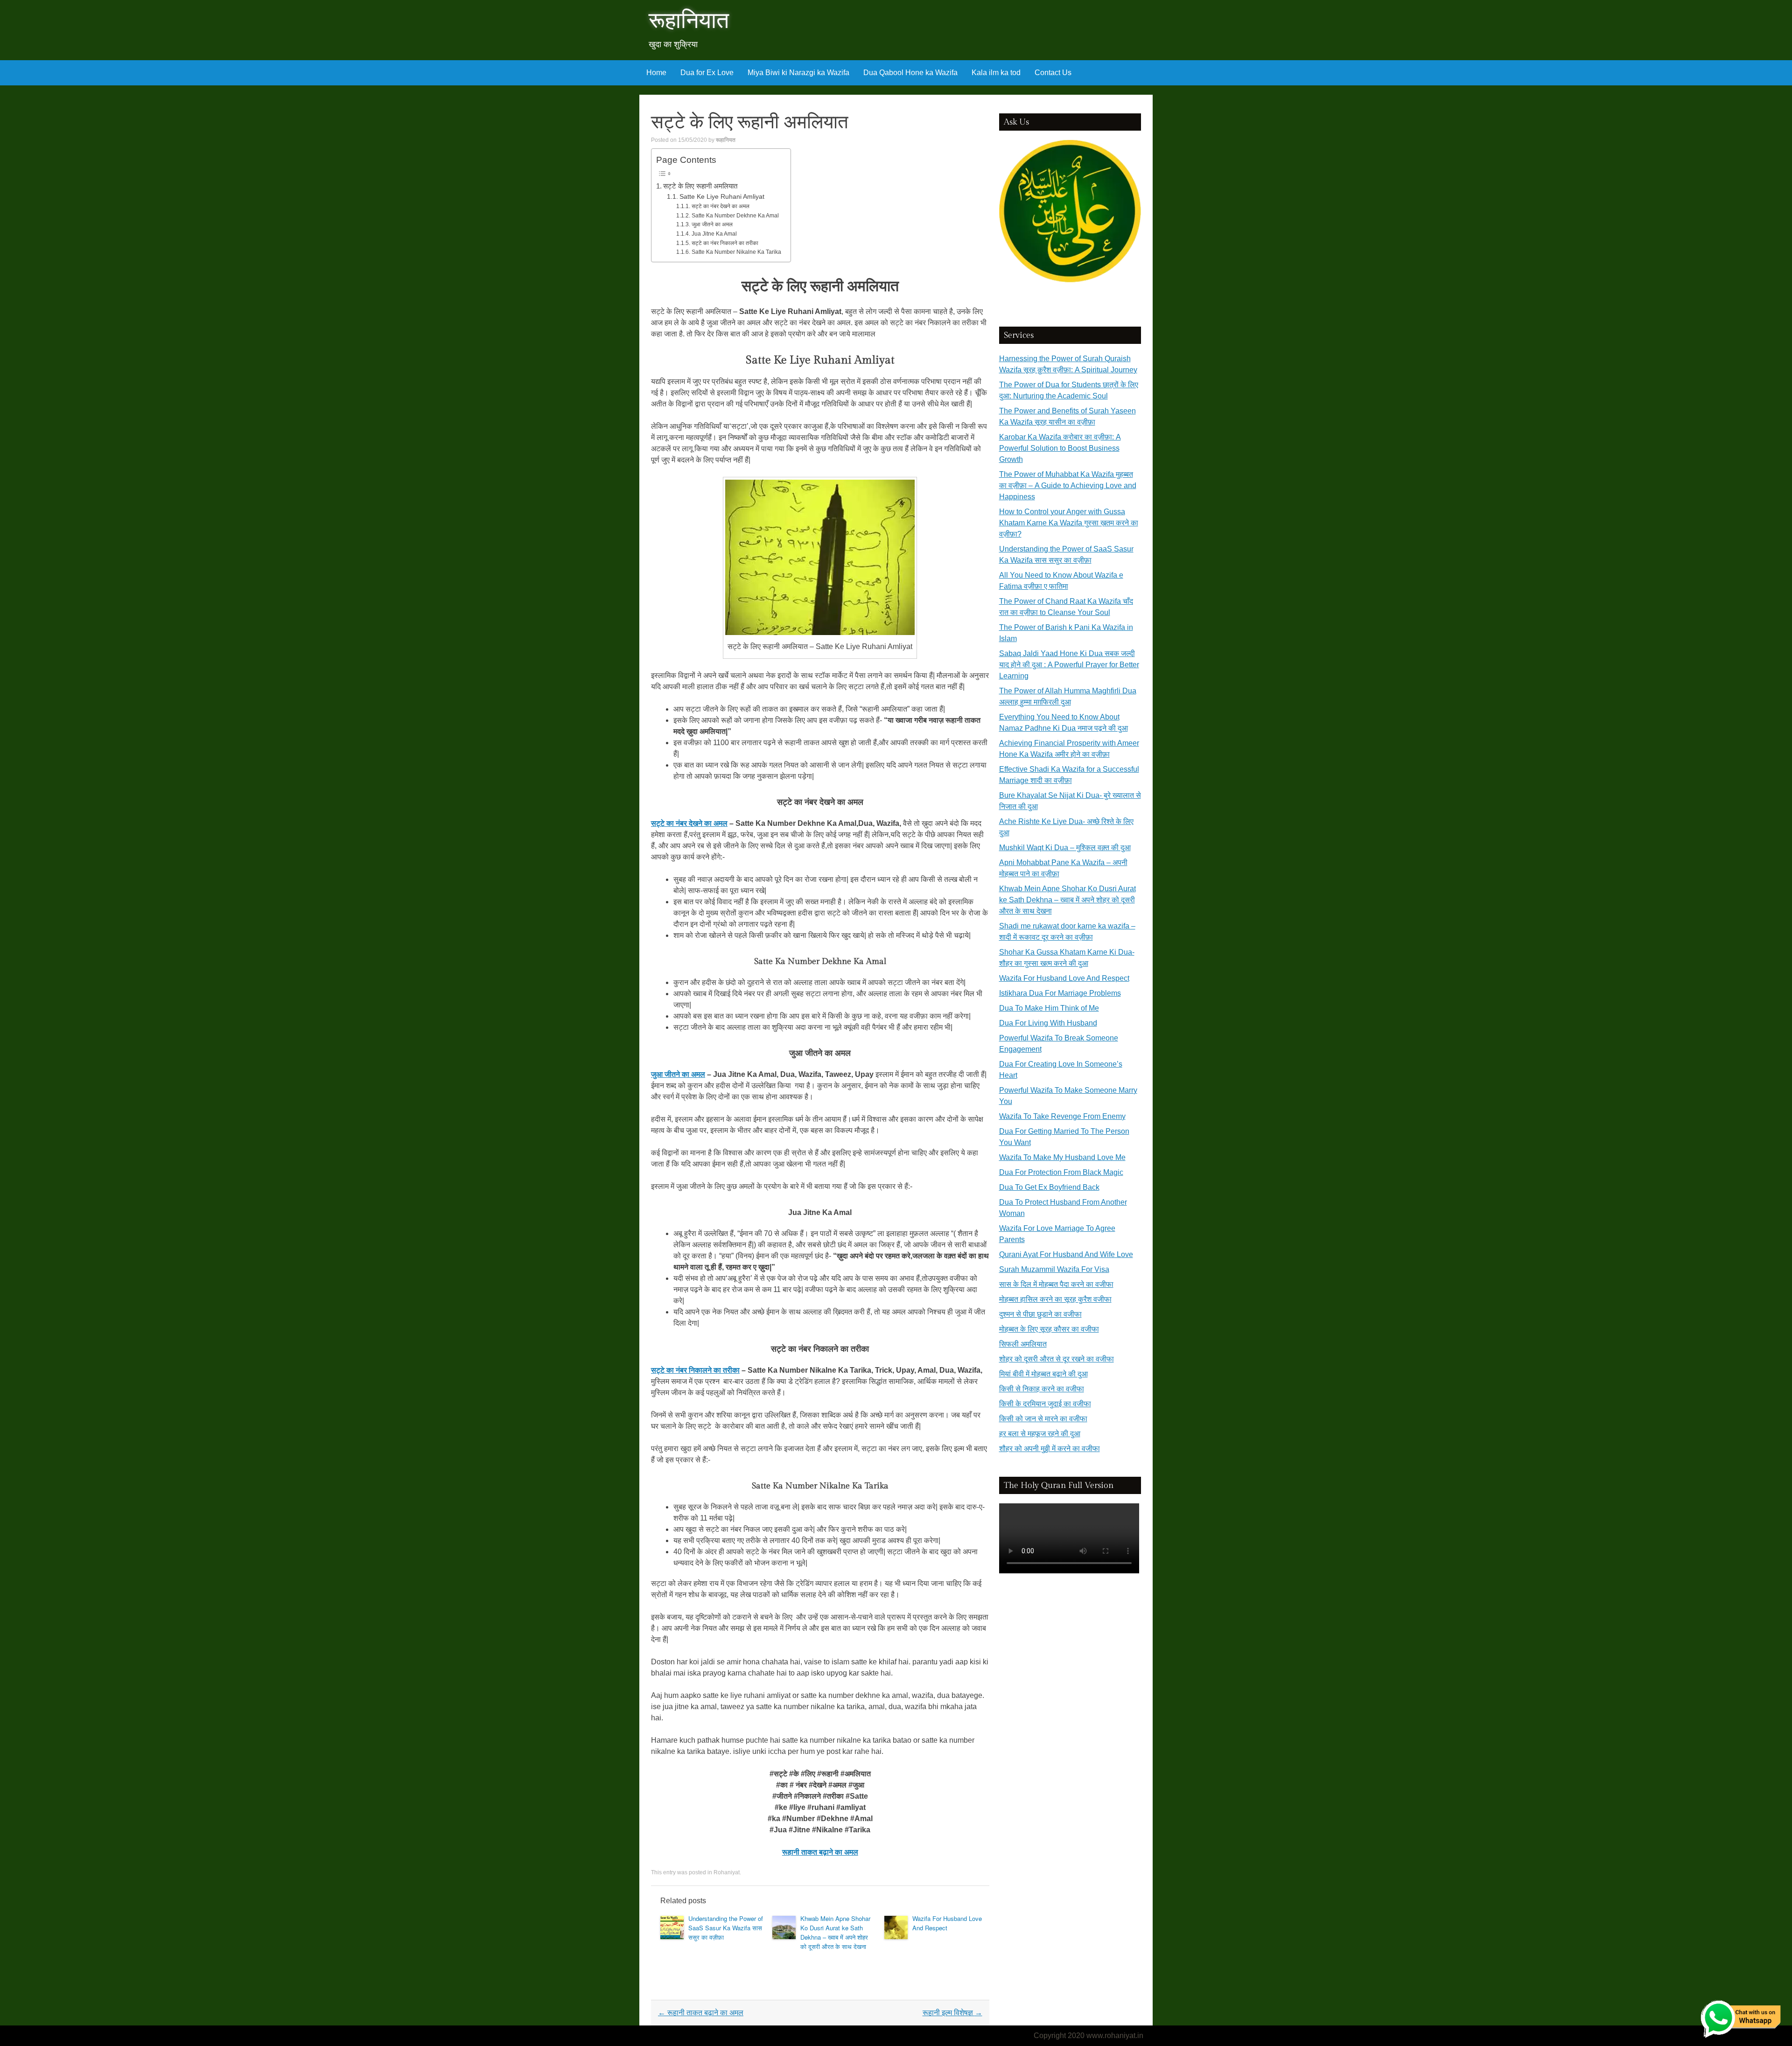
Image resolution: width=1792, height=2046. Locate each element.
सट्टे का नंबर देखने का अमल (720, 206)
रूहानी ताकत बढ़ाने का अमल (701, 2013)
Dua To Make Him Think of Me (1049, 1008)
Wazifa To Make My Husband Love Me (1062, 1157)
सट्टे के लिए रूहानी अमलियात (700, 186)
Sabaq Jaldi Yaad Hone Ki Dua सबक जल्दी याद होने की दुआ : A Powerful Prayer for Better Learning (1069, 665)
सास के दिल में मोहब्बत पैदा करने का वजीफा (1056, 1284)
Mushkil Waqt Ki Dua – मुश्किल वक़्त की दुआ (1065, 848)
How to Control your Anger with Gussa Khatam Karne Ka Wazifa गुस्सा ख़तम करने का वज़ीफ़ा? (1069, 523)
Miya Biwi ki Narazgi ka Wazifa (798, 73)
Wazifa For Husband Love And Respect (947, 1923)
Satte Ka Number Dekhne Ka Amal (735, 216)
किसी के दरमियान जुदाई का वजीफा (1045, 1404)
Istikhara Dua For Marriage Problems (1060, 993)
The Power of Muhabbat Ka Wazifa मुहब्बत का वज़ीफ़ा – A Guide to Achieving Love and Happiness (1068, 485)
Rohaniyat (727, 1872)
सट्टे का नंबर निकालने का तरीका (725, 243)
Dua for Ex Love (707, 73)
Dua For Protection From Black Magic (1061, 1172)
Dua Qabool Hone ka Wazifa (910, 73)
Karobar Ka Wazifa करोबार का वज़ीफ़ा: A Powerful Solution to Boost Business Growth (1060, 448)
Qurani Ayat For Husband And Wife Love (1066, 1254)
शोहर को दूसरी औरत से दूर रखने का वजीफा (1057, 1359)
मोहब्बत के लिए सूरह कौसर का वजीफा (1049, 1329)
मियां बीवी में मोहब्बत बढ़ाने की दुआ (1043, 1374)
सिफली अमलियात (1023, 1344)
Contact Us (1053, 73)
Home (656, 73)
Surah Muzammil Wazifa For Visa (1054, 1269)
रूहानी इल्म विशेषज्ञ (952, 2013)
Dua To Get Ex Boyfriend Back (1049, 1187)
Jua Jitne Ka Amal (714, 234)
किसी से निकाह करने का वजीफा (1042, 1389)
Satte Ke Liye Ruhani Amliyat (722, 197)
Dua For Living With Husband (1048, 1023)
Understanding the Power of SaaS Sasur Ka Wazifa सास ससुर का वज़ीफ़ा (726, 1928)
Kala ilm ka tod (996, 73)
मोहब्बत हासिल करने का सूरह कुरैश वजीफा (1055, 1299)
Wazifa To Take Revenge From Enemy (1062, 1116)
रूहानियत (726, 140)
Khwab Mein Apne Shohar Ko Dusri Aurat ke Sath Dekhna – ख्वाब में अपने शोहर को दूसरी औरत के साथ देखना (835, 1932)
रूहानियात (689, 21)
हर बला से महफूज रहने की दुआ (1040, 1434)
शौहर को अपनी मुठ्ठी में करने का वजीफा (1050, 1449)
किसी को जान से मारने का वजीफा (1043, 1419)
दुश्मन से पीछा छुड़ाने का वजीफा (1040, 1314)
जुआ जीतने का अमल (712, 224)
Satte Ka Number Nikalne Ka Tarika (736, 252)
